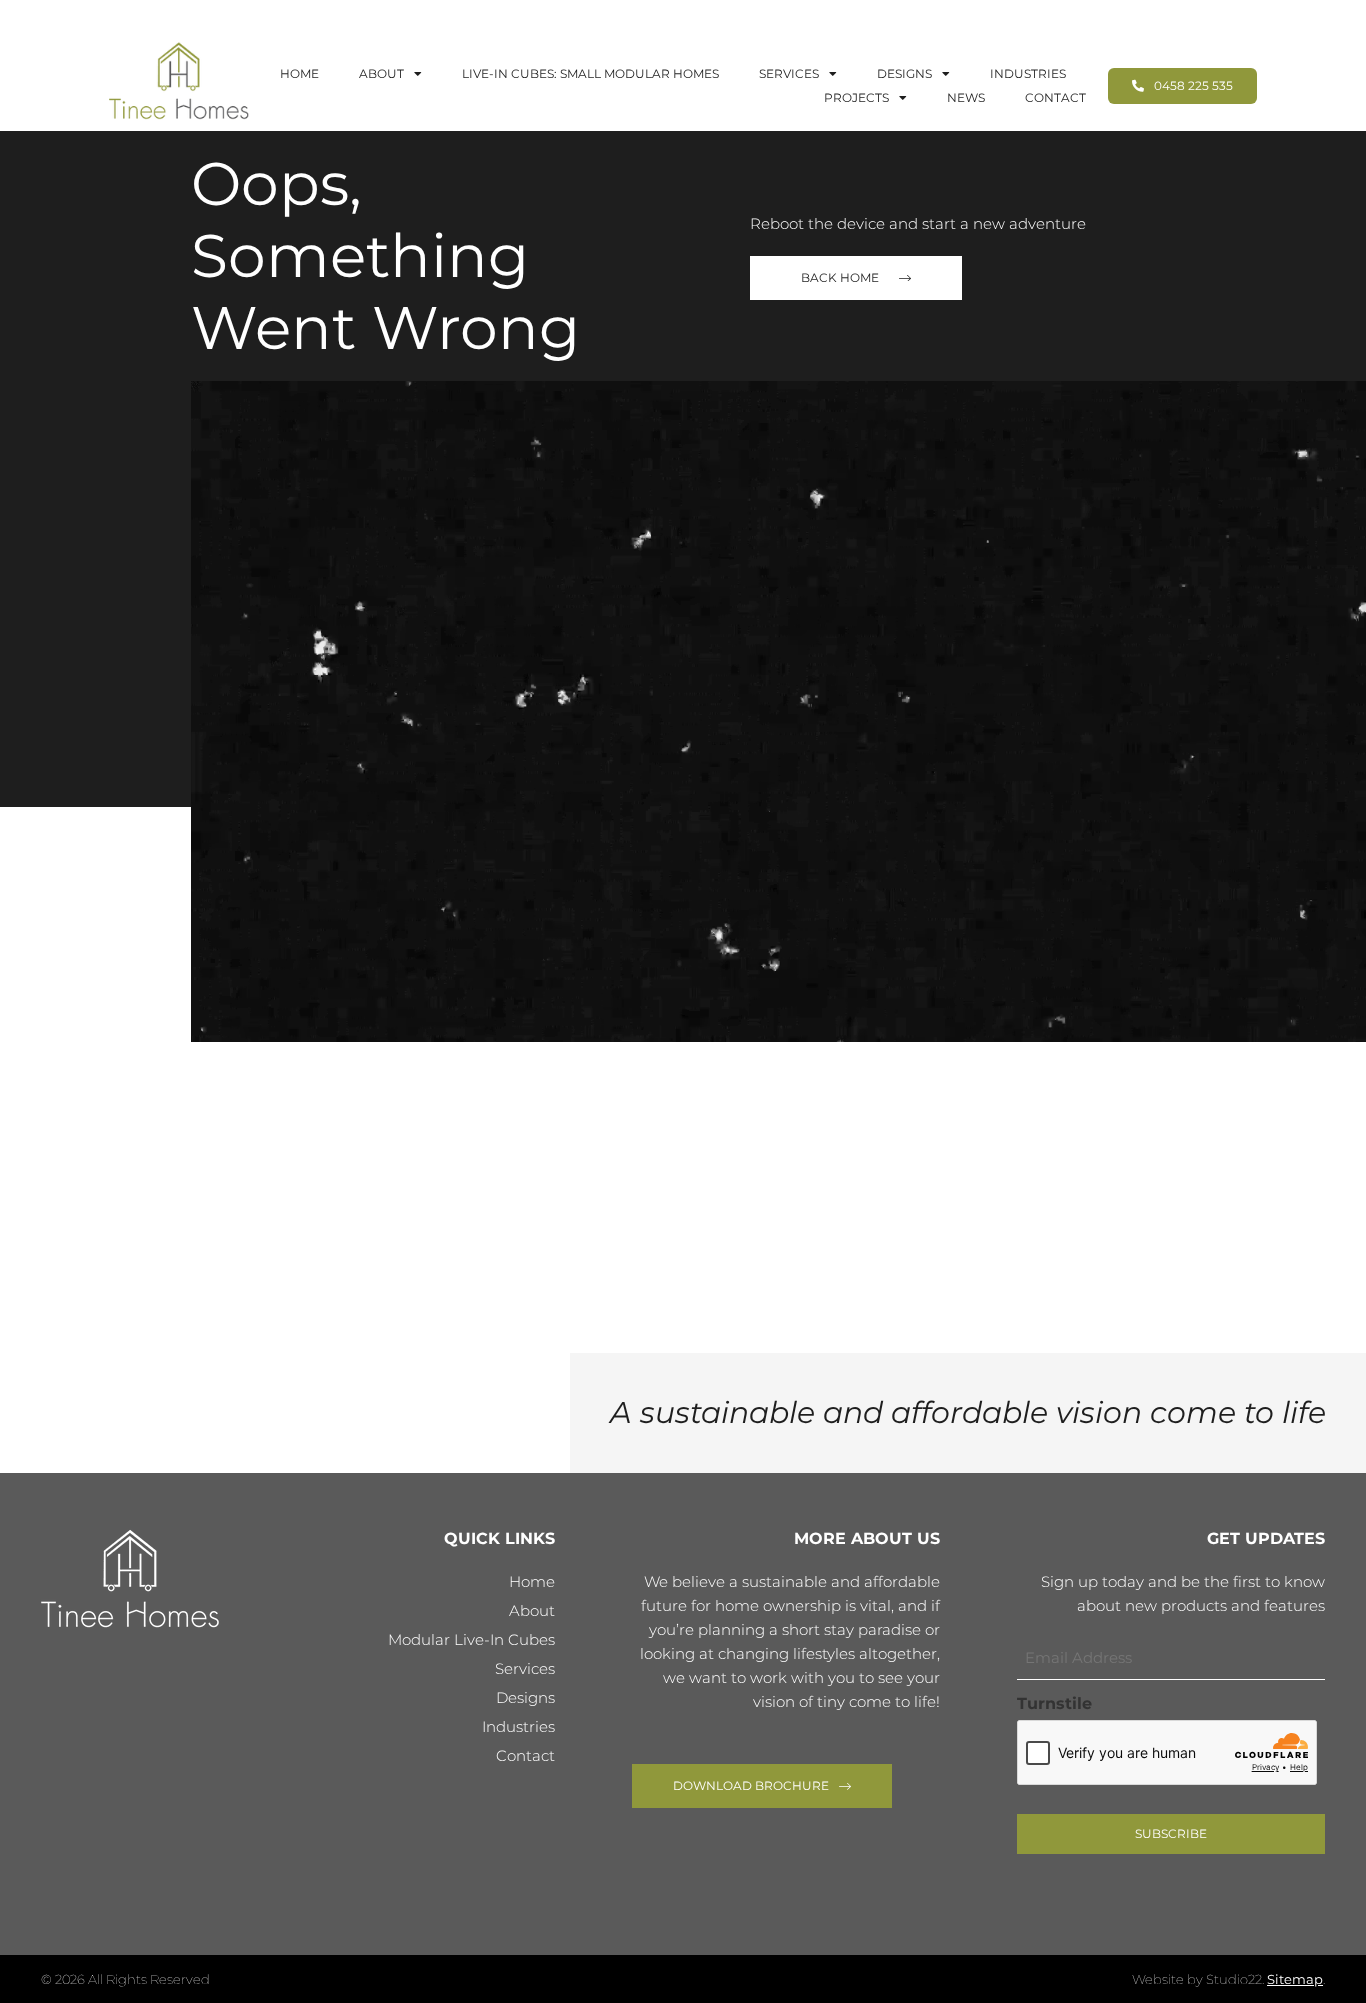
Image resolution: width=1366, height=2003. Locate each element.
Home (299, 73)
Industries (1028, 73)
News (966, 97)
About (381, 73)
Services (789, 73)
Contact (1055, 97)
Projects (856, 97)
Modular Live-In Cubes (471, 1639)
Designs (904, 73)
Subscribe (1171, 1833)
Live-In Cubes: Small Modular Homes (590, 73)
